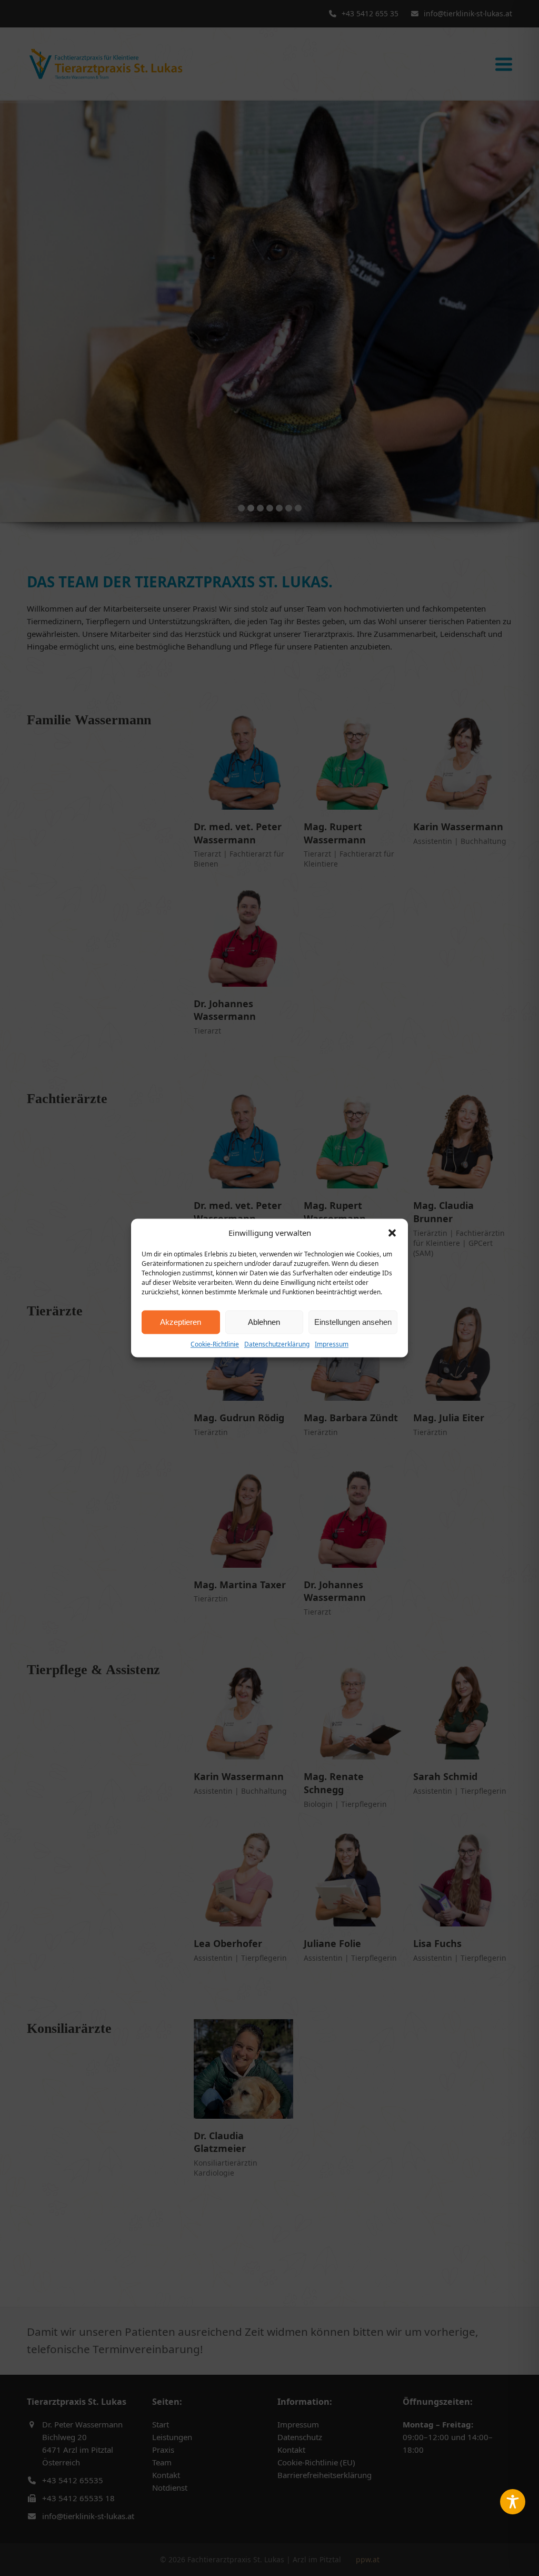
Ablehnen (264, 1322)
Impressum (332, 1344)
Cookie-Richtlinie (215, 1344)
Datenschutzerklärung (277, 1344)
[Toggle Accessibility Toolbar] (513, 2502)
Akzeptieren (181, 1322)
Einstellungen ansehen (353, 1322)
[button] (392, 1233)
